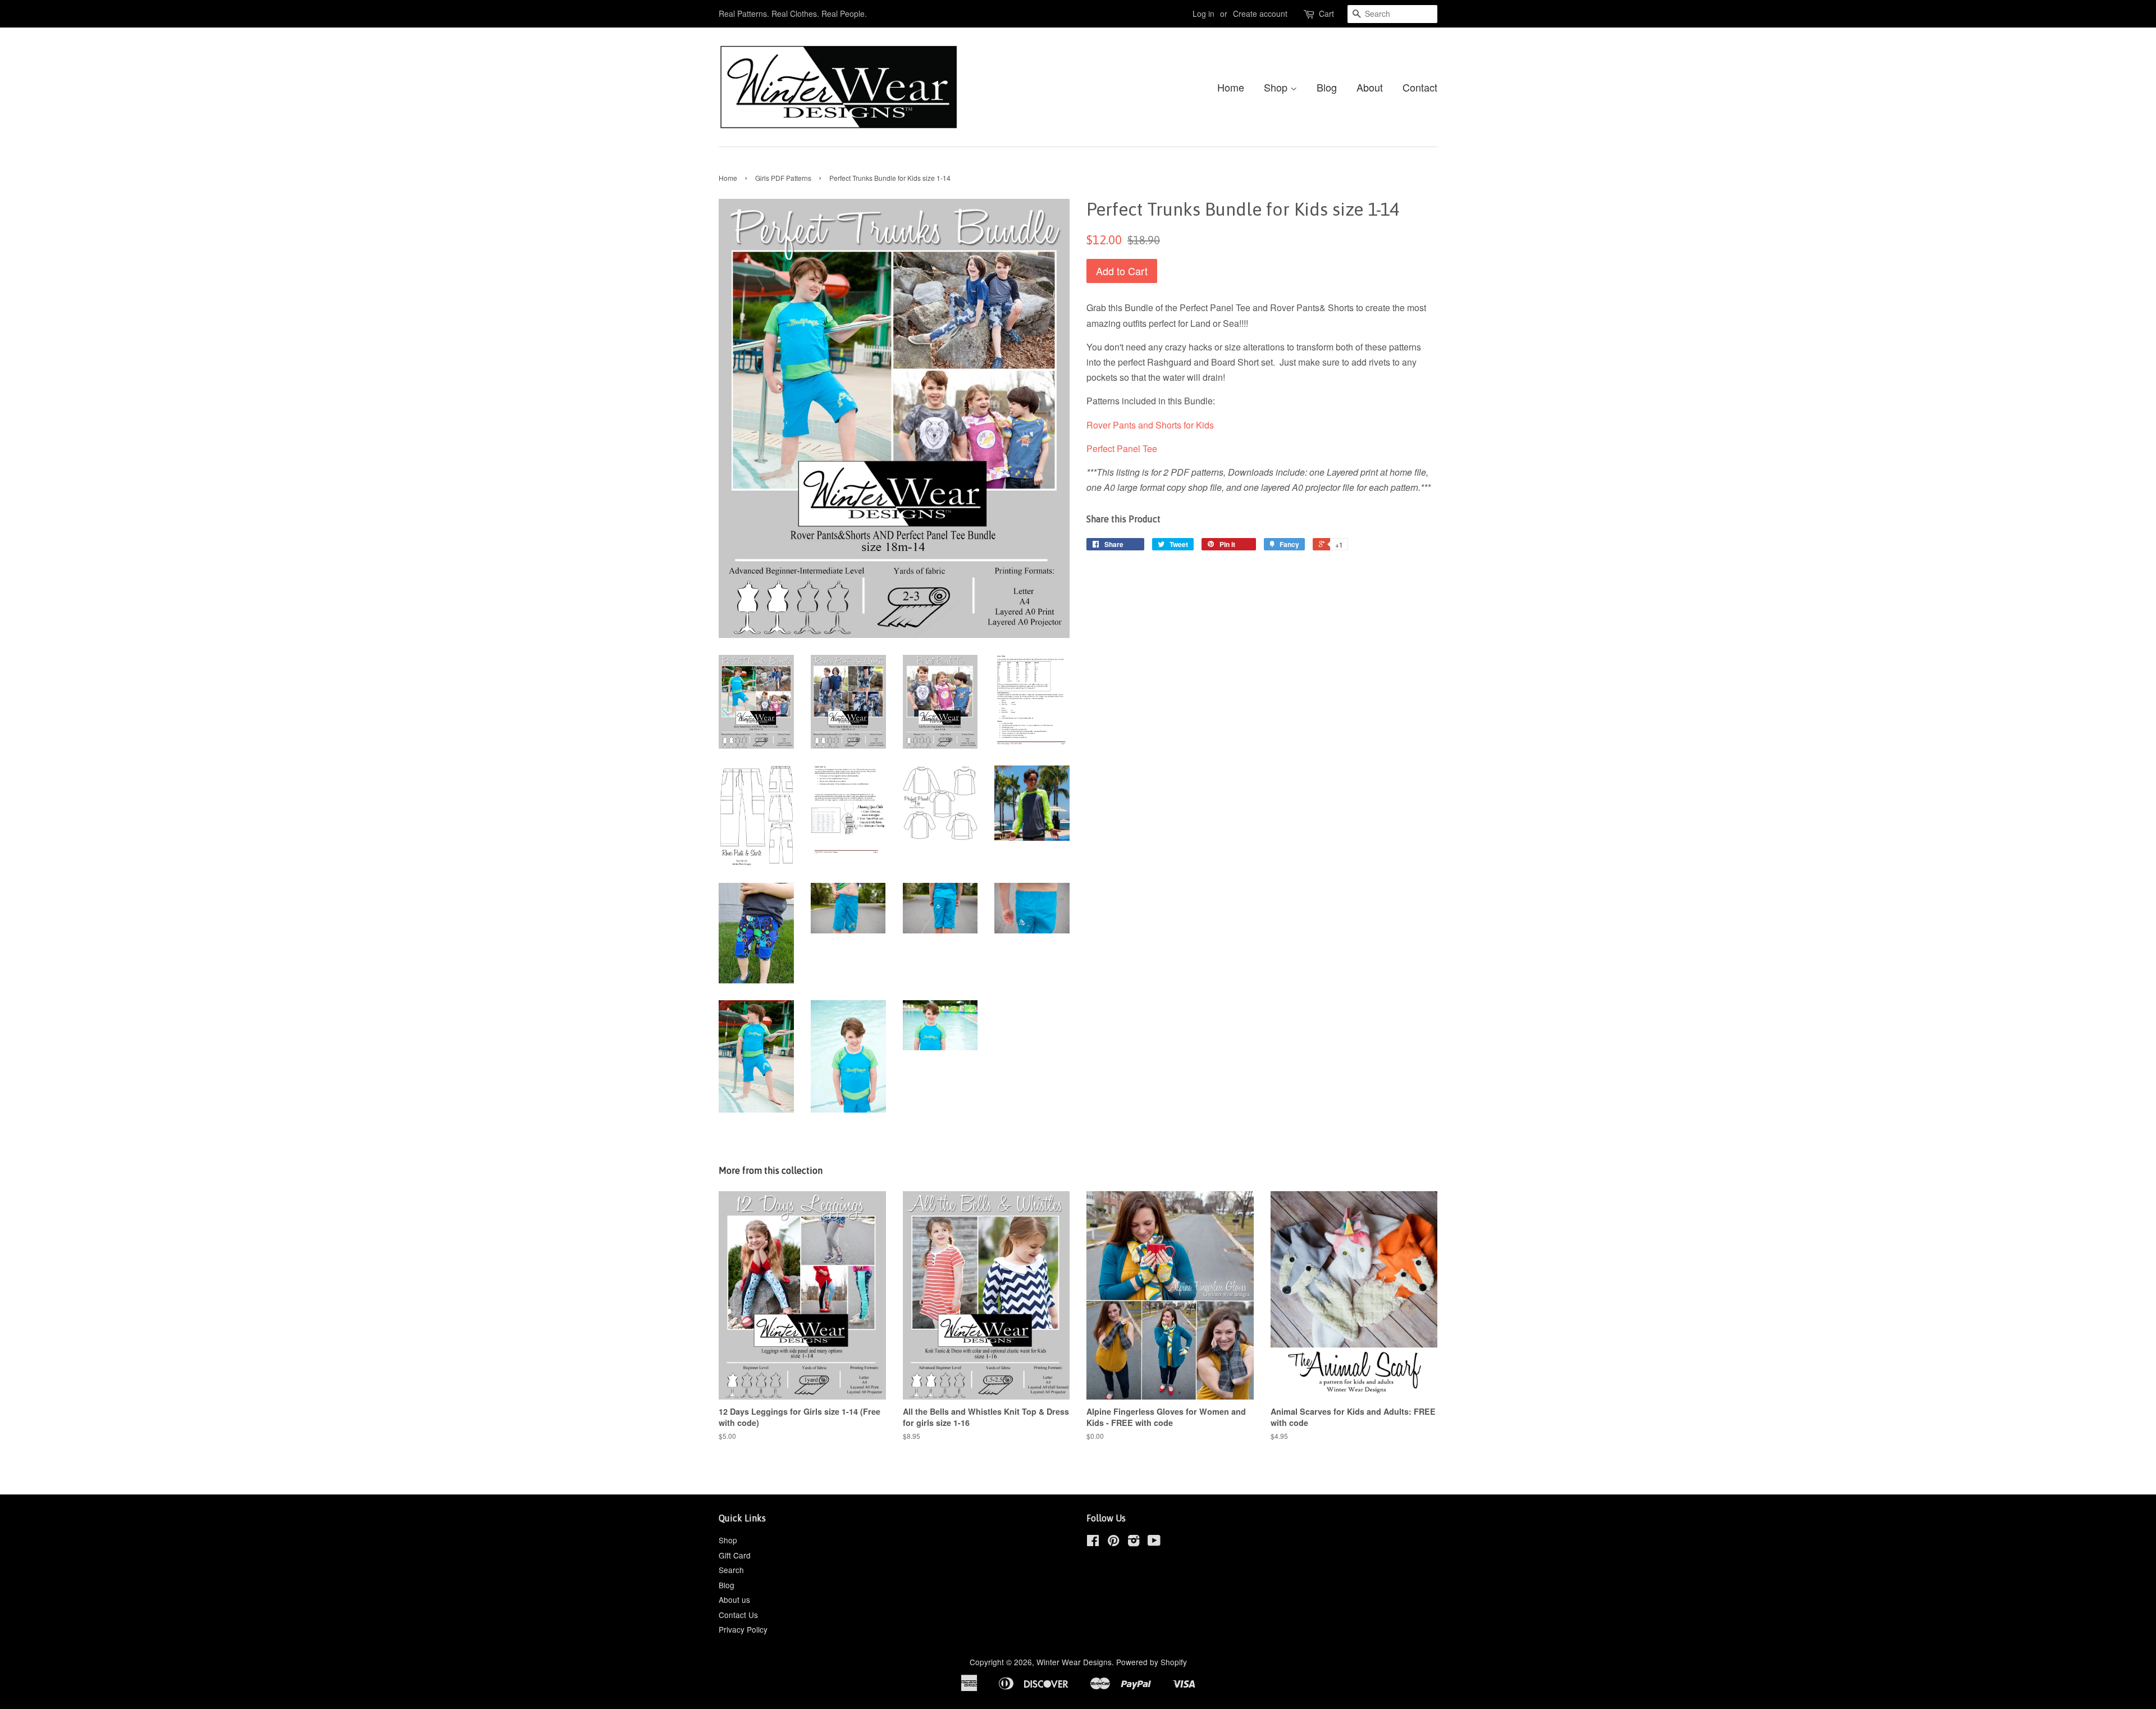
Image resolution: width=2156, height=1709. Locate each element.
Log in (1203, 13)
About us (734, 1599)
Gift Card (735, 1555)
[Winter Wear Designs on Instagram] (1134, 1542)
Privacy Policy (743, 1629)
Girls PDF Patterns (783, 178)
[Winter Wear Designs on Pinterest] (1113, 1542)
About (1370, 87)
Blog (1327, 87)
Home (1231, 87)
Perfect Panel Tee (1122, 448)
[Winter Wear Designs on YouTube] (1154, 1542)
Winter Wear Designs (1074, 1662)
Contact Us (738, 1615)
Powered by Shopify (1152, 1662)
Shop (1277, 87)
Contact (1420, 87)
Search (731, 1570)
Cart (1326, 13)
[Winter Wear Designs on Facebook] (1093, 1542)
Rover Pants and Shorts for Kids (1150, 425)
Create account (1260, 13)
